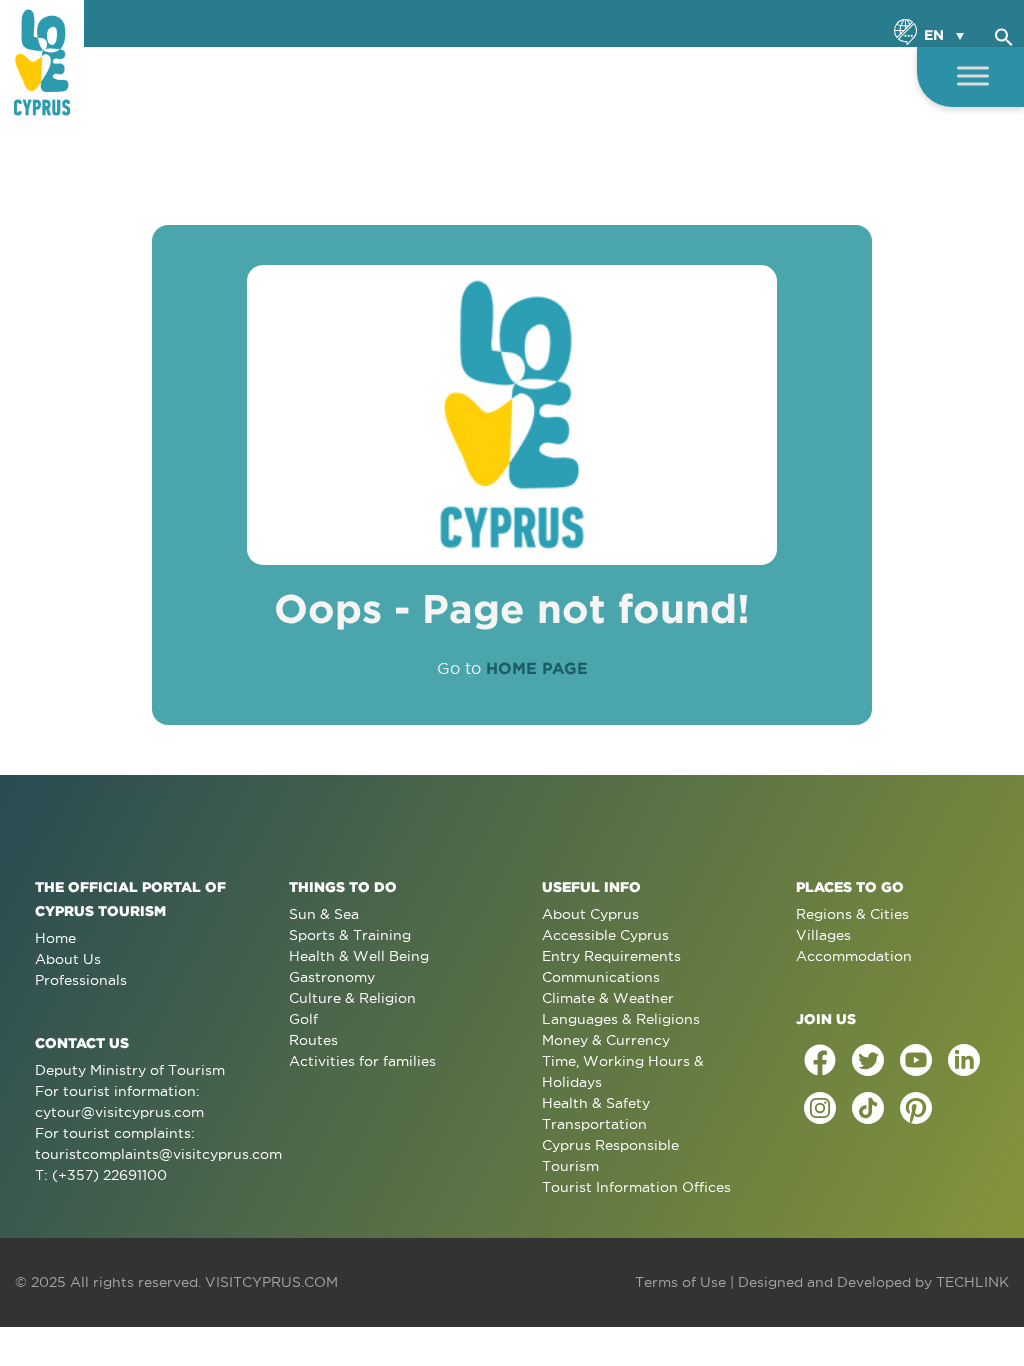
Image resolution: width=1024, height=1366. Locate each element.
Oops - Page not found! (512, 608)
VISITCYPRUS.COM (271, 1282)
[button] (1004, 34)
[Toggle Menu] (973, 75)
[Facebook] (820, 1060)
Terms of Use (680, 1282)
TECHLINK (972, 1282)
